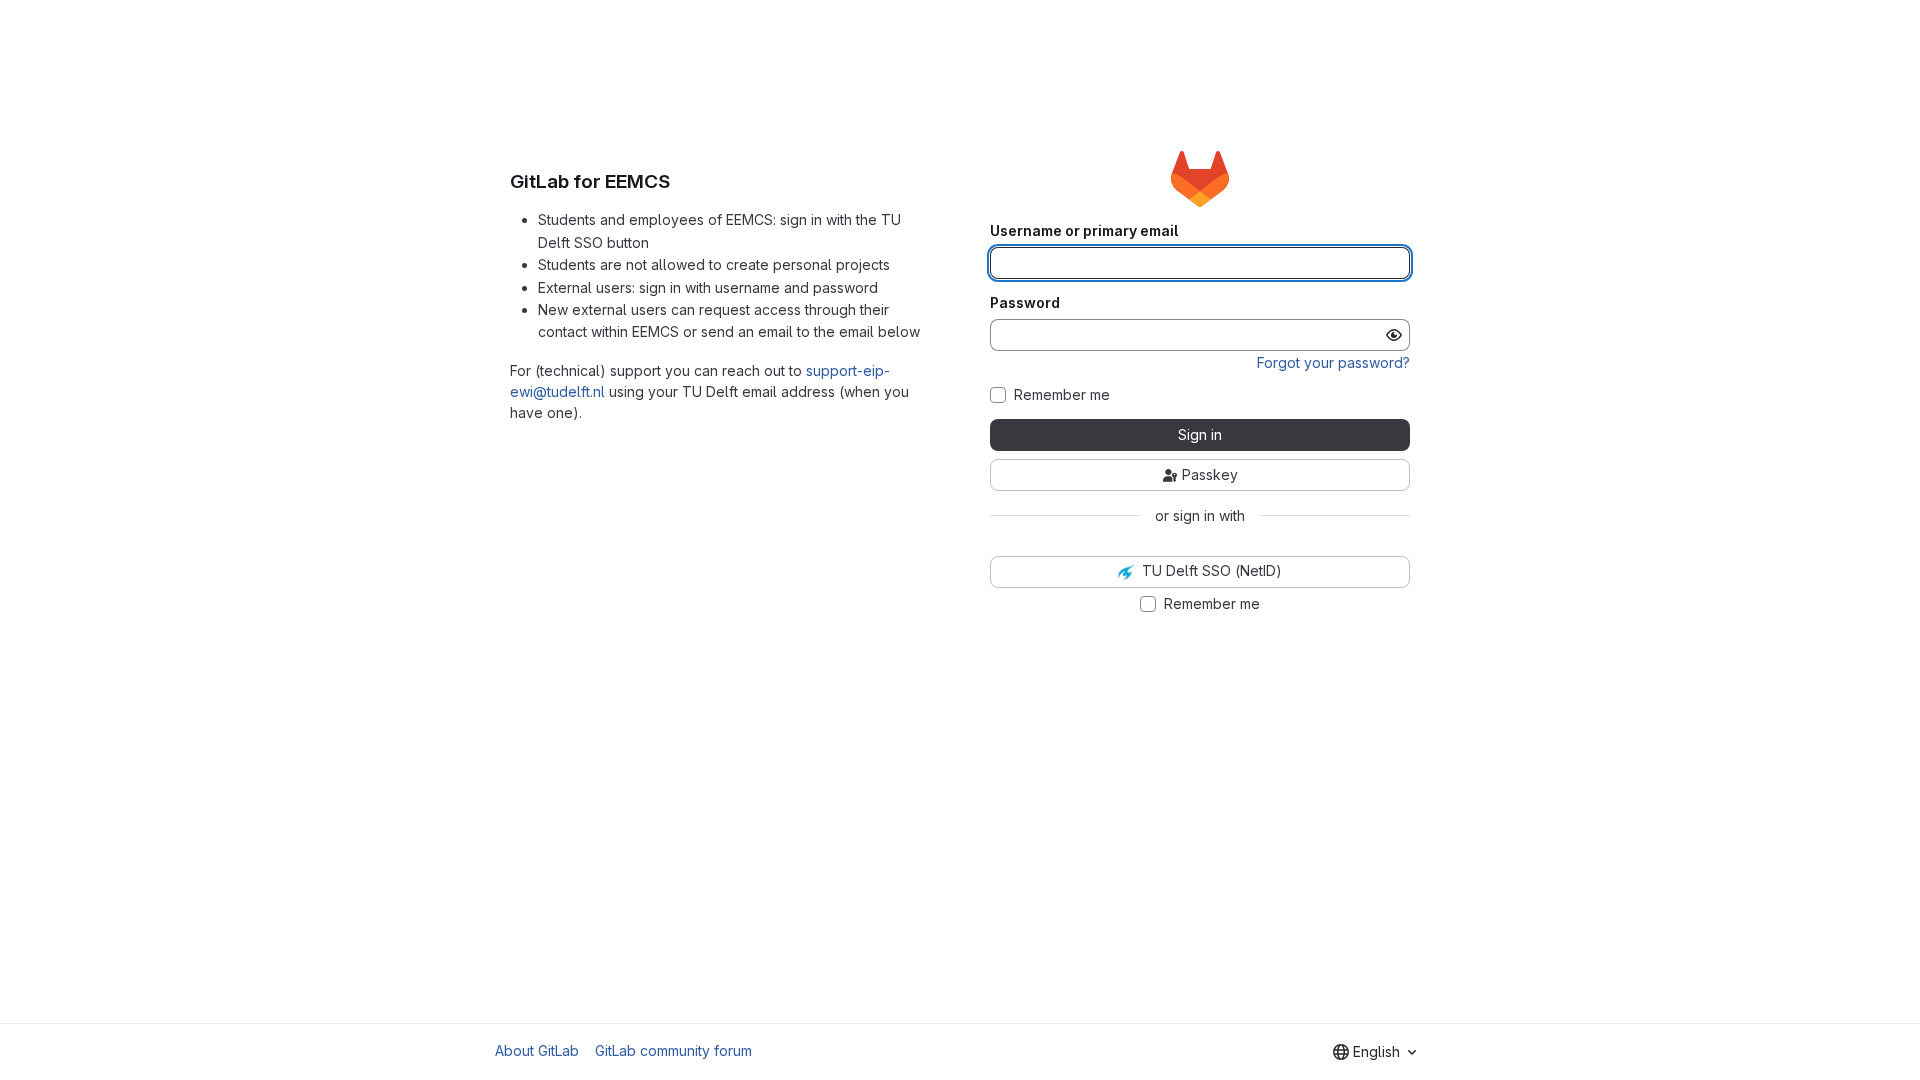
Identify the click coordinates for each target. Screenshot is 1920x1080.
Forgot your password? (1333, 362)
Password (1025, 303)
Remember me (1062, 395)
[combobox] (1374, 1052)
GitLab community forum (673, 1050)
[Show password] (1394, 335)
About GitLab (537, 1050)
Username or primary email (1084, 231)
